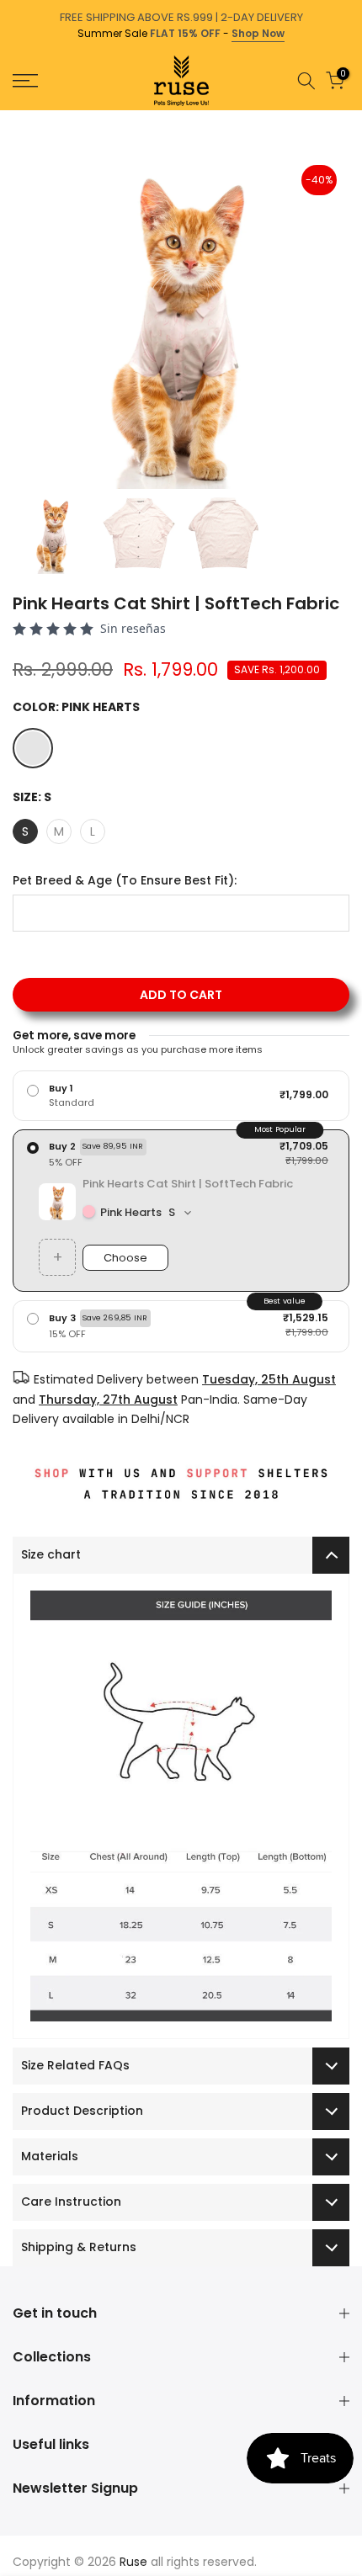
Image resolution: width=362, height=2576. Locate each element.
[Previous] (12, 119)
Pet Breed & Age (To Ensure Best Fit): (125, 881)
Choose (125, 1258)
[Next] (350, 119)
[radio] (181, 1096)
